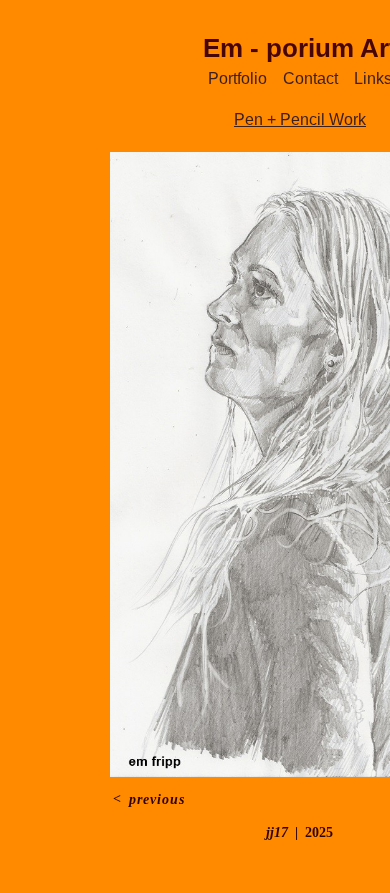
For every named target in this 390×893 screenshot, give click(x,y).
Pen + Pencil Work (300, 119)
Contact (310, 78)
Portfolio (237, 78)
